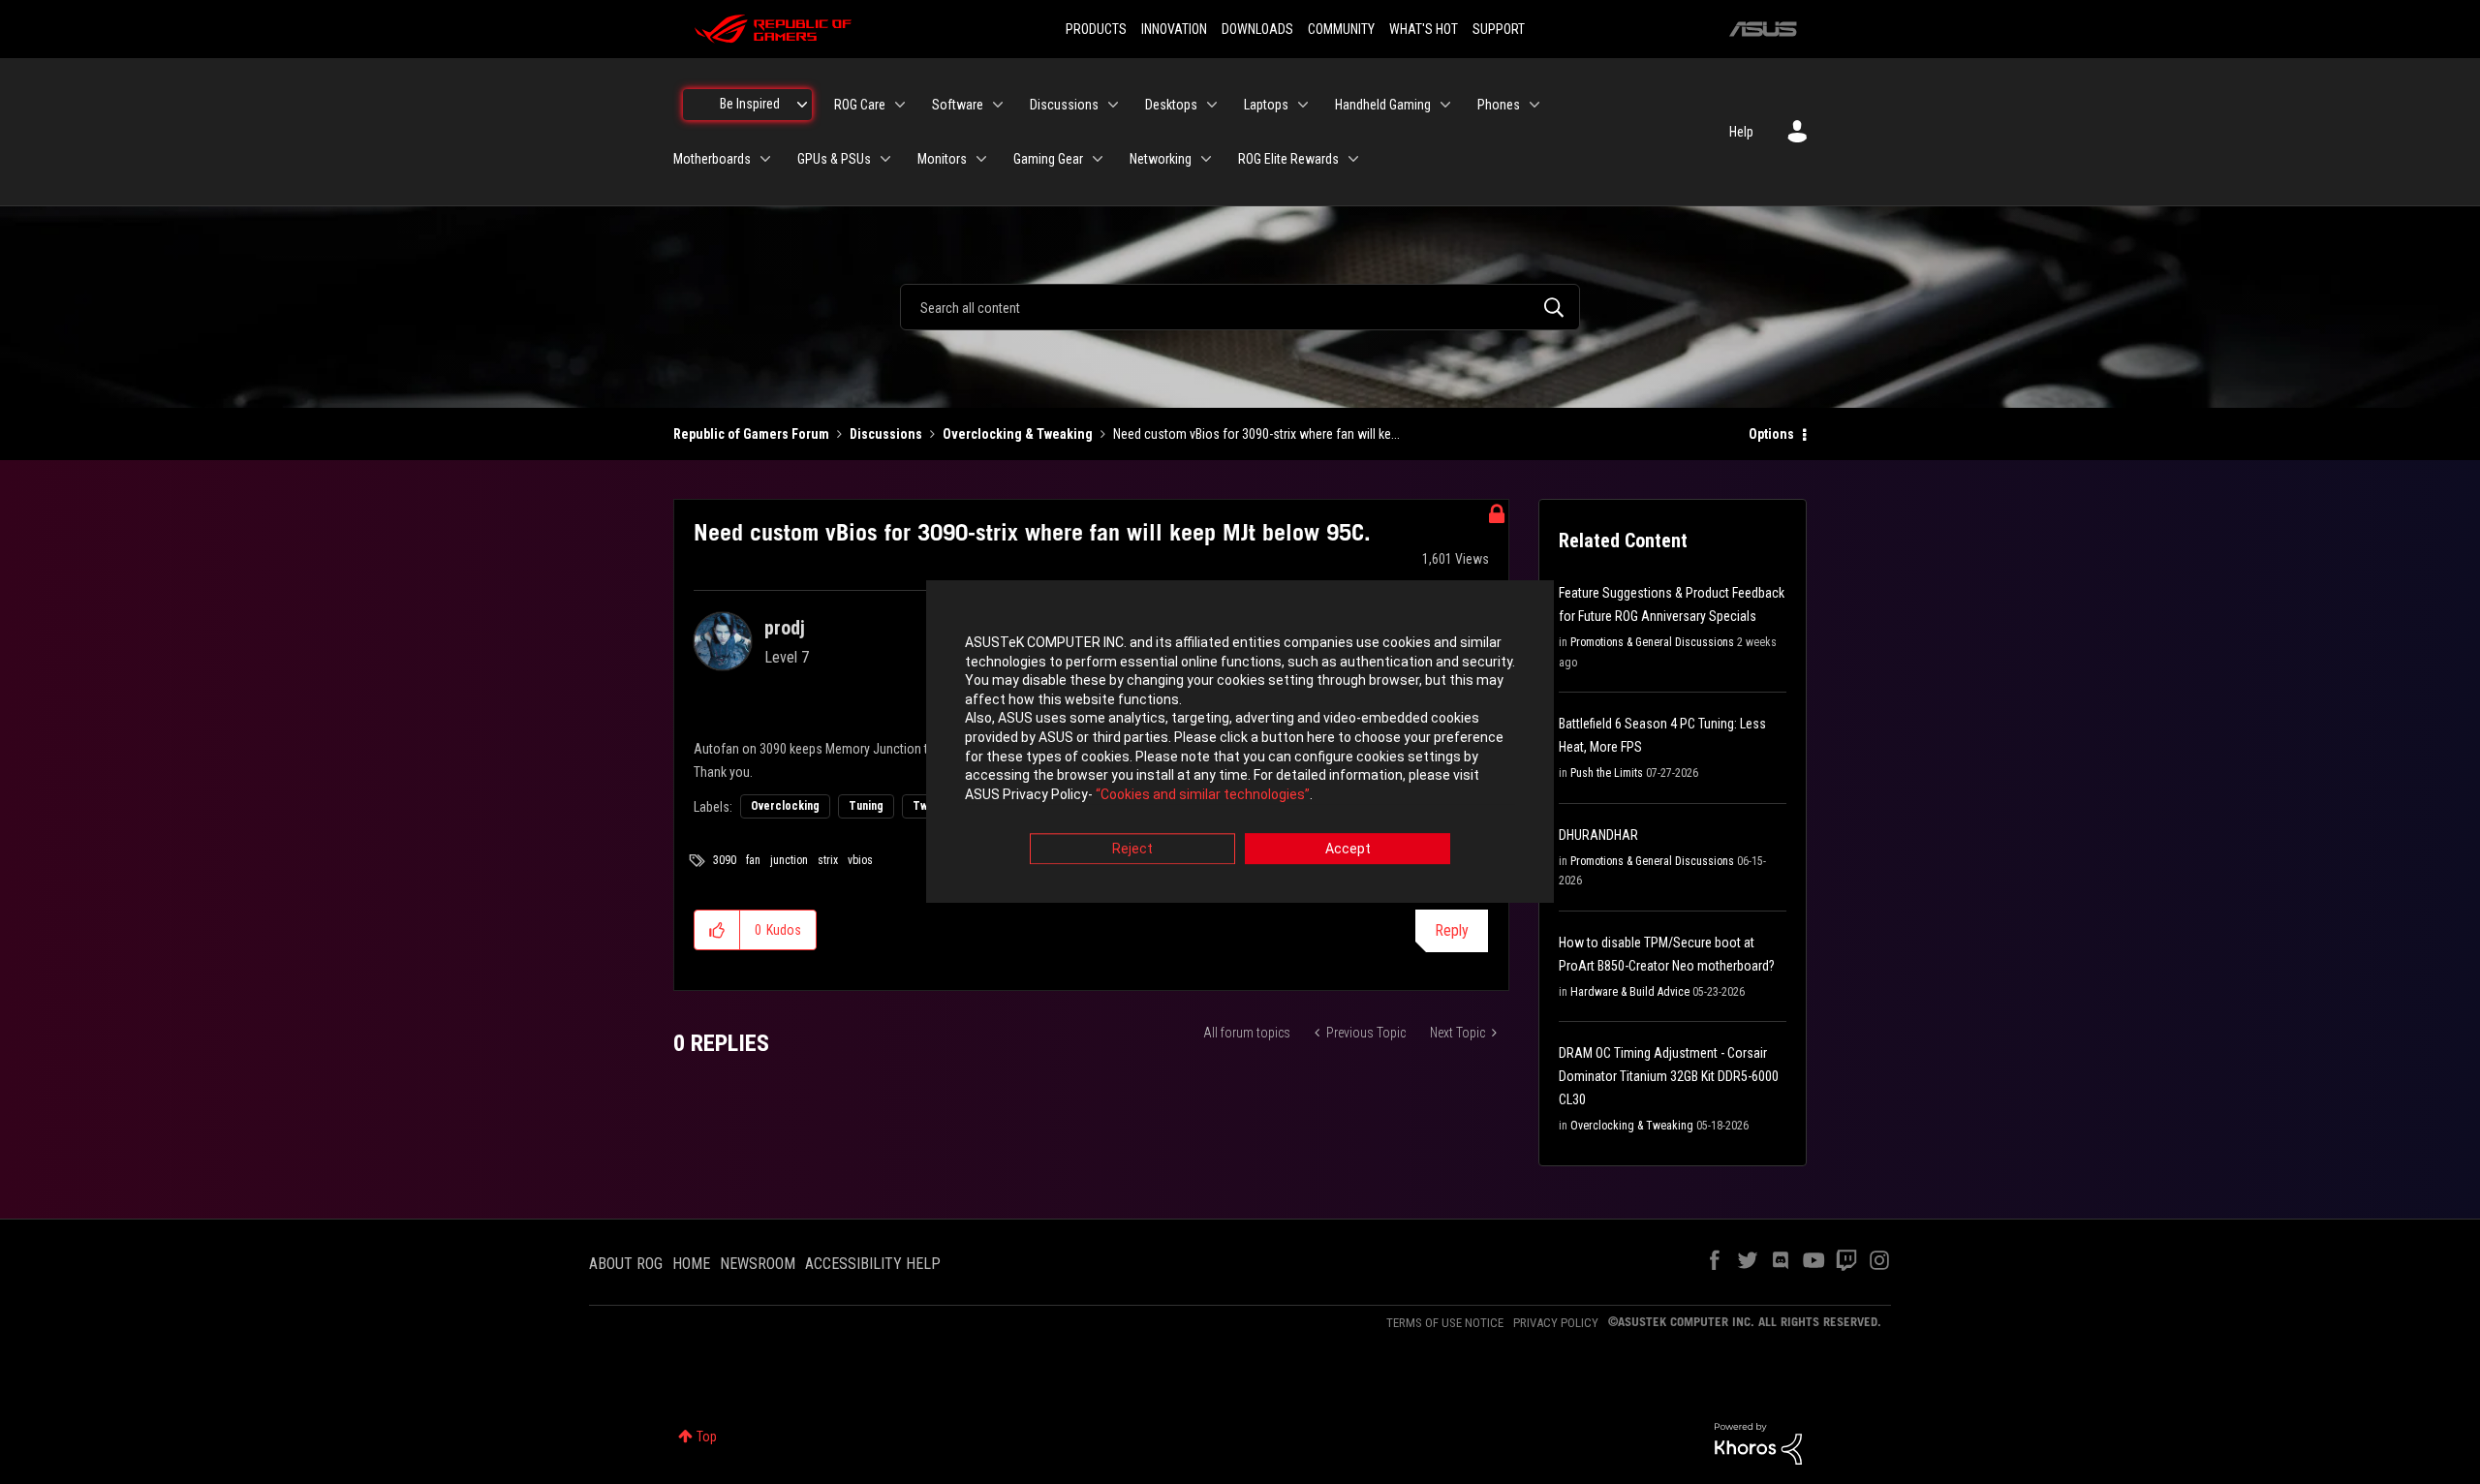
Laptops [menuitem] (1266, 105)
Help (1741, 132)
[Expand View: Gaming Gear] (1098, 159)
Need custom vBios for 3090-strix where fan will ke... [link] (1256, 434)
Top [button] (707, 1437)
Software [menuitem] (958, 105)
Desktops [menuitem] (1171, 105)
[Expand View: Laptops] (1303, 105)
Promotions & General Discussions (1652, 642)
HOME (691, 1264)
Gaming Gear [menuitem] (1048, 159)
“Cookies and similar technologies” (1203, 794)
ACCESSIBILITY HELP (873, 1264)
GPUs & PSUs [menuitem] (834, 159)
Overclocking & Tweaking (1018, 434)
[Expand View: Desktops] (1212, 105)
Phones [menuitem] (1499, 105)
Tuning (866, 806)
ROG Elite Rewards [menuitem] (1288, 159)
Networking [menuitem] (1161, 159)
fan (753, 860)
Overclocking (785, 806)
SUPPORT (1499, 29)
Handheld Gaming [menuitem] (1383, 105)
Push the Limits (1607, 773)
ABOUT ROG (626, 1264)
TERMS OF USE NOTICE (1445, 1323)
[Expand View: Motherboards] (765, 159)
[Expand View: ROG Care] (900, 105)
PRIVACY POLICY (1556, 1323)
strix (828, 860)
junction (789, 860)
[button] (717, 930)
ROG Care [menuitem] (860, 105)
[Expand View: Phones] (1534, 105)
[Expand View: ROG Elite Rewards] (1353, 159)
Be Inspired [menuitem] (750, 104)
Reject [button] (1132, 850)
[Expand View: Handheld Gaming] (1445, 105)
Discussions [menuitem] (1064, 105)
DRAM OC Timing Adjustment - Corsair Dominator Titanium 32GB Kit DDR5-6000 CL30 (1669, 1076)
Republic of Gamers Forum (751, 434)
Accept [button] (1348, 850)
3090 (725, 860)
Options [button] (1771, 434)
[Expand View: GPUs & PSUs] (885, 159)
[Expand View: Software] (998, 105)
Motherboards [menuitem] (712, 159)
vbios (860, 860)
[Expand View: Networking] (1206, 159)
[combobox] (1240, 307)
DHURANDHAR (1598, 835)
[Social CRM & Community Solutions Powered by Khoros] (1758, 1442)
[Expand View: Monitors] (981, 159)
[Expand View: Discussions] (1113, 105)
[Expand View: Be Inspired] (802, 105)
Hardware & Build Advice (1630, 992)
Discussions (886, 434)
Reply (1452, 930)
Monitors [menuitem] (942, 159)
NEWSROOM (758, 1264)
